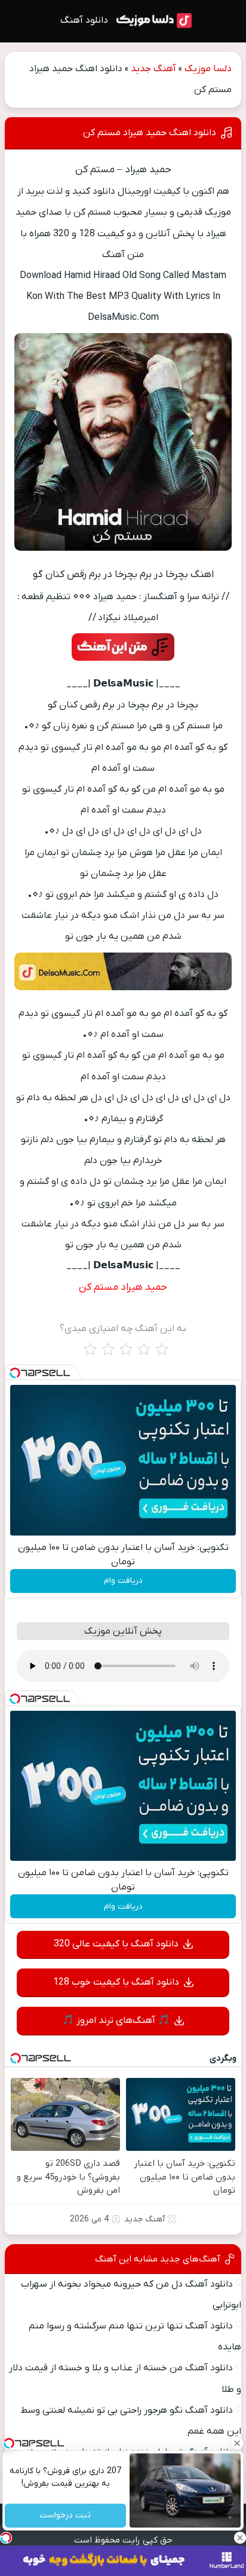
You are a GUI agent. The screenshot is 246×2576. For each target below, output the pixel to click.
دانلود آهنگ (84, 20)
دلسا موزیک (208, 69)
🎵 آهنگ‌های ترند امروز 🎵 (116, 2020)
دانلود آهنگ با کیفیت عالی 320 (116, 1944)
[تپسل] (15, 1373)
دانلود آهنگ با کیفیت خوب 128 (116, 1982)
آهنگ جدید (153, 69)
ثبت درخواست (66, 2516)
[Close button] (237, 2443)
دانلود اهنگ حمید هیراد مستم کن (150, 133)
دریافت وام (123, 1581)
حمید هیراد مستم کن (123, 1287)
